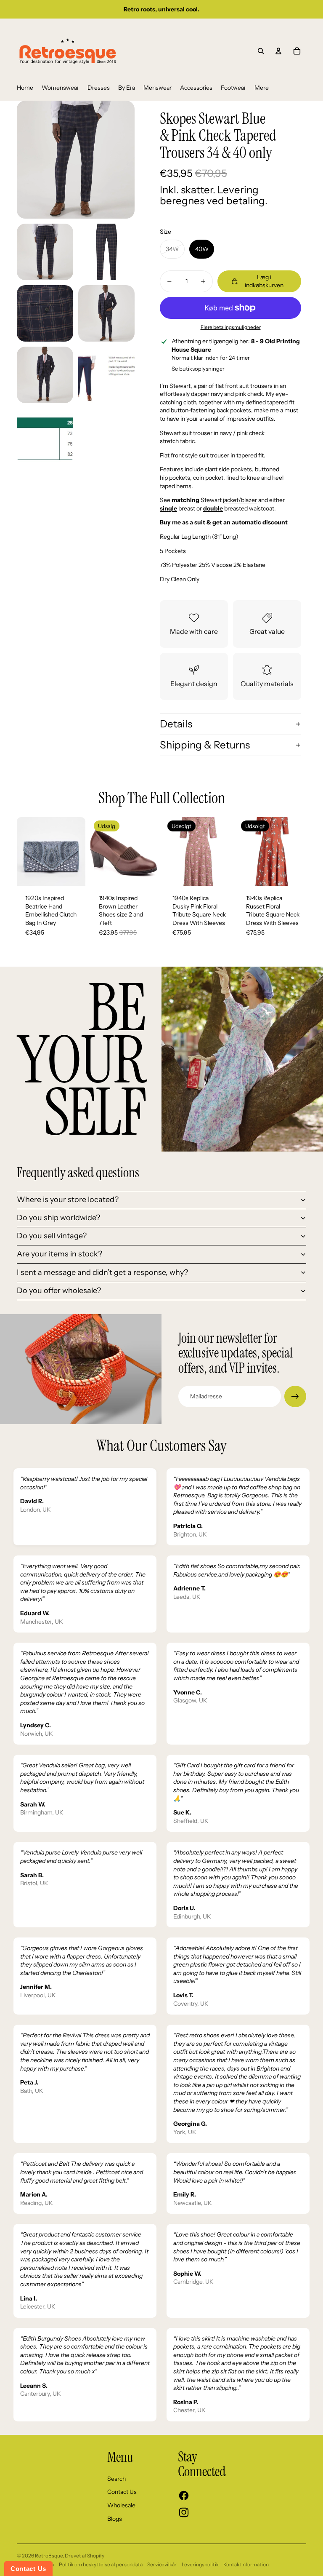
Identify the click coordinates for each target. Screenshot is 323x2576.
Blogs (115, 2519)
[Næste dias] (79, 851)
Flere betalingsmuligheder (231, 327)
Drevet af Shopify (85, 2556)
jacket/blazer (240, 500)
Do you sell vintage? (52, 1236)
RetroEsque (49, 2556)
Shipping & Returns (205, 745)
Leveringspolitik (200, 2564)
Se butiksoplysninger (198, 369)
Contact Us (122, 2492)
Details (176, 724)
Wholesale (121, 2505)
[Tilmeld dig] (295, 1397)
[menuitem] (25, 88)
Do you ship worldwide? (58, 1218)
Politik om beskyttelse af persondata (101, 2564)
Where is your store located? (68, 1200)
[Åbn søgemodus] (261, 51)
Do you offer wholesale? (59, 1291)
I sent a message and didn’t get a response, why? (102, 1272)
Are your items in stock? (60, 1254)
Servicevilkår (162, 2564)
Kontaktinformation (246, 2564)
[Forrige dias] (23, 851)
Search (116, 2479)
